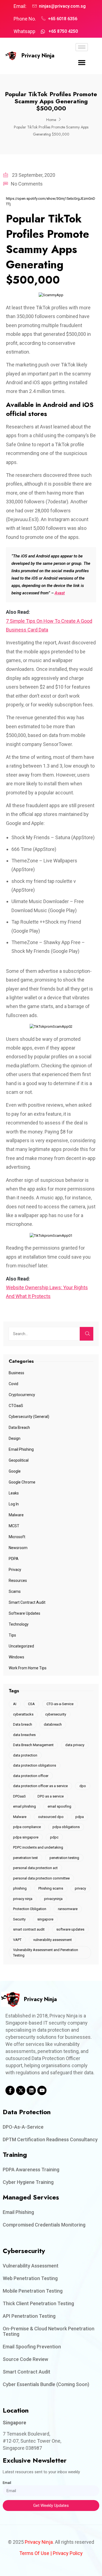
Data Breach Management (33, 1745)
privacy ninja (23, 1899)
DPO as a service (51, 1796)
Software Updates (24, 1613)
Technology (19, 1624)
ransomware (68, 1909)
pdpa (80, 1817)
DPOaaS (19, 1796)
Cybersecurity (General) (29, 1417)
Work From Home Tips (28, 1668)
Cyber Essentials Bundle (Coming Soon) (46, 2384)
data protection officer (31, 1776)
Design (15, 1438)
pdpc (54, 1837)
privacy (80, 1888)
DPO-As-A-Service (23, 2127)
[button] (82, 63)
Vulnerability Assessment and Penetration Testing (46, 1953)
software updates (70, 1929)
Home (51, 120)
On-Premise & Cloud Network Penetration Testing (49, 2331)
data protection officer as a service (40, 1786)
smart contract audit (29, 1929)
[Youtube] (42, 2090)
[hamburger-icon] (82, 47)
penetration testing (64, 1858)
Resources (18, 1581)
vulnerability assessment (52, 1940)
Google (15, 1471)
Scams (15, 1591)
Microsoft (17, 1537)
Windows (16, 1657)
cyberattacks (23, 1714)
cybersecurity (56, 1714)
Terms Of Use (34, 2553)
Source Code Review (25, 2359)
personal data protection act (35, 1868)
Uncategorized (21, 1646)
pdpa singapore (26, 1837)
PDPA (14, 1559)
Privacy (15, 1570)
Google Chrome (22, 1482)
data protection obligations (35, 1765)
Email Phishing (21, 1449)
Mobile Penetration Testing (33, 2291)
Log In (14, 1504)
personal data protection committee (41, 1878)
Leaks (14, 1493)
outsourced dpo (51, 1817)
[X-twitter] (21, 2090)
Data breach (23, 1724)
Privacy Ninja (38, 56)
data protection (25, 1755)
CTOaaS (16, 1406)
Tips (12, 1635)
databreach (53, 1724)
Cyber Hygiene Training (28, 2182)
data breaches (24, 1735)
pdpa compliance (27, 1827)
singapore (45, 1919)
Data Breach (19, 1427)
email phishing (24, 1806)
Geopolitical (19, 1460)
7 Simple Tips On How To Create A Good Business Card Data (49, 625)
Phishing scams (51, 1888)
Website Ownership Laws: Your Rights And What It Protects (47, 1292)
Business (16, 1373)
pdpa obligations (66, 1827)
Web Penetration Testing (30, 2278)
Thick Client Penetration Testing (38, 2303)
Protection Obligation (30, 1909)
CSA (31, 1704)
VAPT (17, 1940)
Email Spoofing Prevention (32, 2347)
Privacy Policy (68, 2553)
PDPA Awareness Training (31, 2170)
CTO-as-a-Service (60, 1704)
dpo (83, 1786)
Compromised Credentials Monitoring (44, 2225)
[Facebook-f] (10, 2090)
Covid (13, 1384)
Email (7, 2483)
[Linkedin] (31, 2090)
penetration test (25, 1858)
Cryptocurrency (22, 1395)
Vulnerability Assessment (31, 2266)
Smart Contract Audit (27, 1602)
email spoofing (59, 1806)
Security (19, 1919)
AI (15, 1704)
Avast (60, 593)
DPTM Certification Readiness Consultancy (50, 2139)
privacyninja (53, 1899)
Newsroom (18, 1548)
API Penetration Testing (29, 2316)
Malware (16, 1515)
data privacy (75, 1745)
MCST (14, 1526)
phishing (20, 1888)
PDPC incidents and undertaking (38, 1847)
